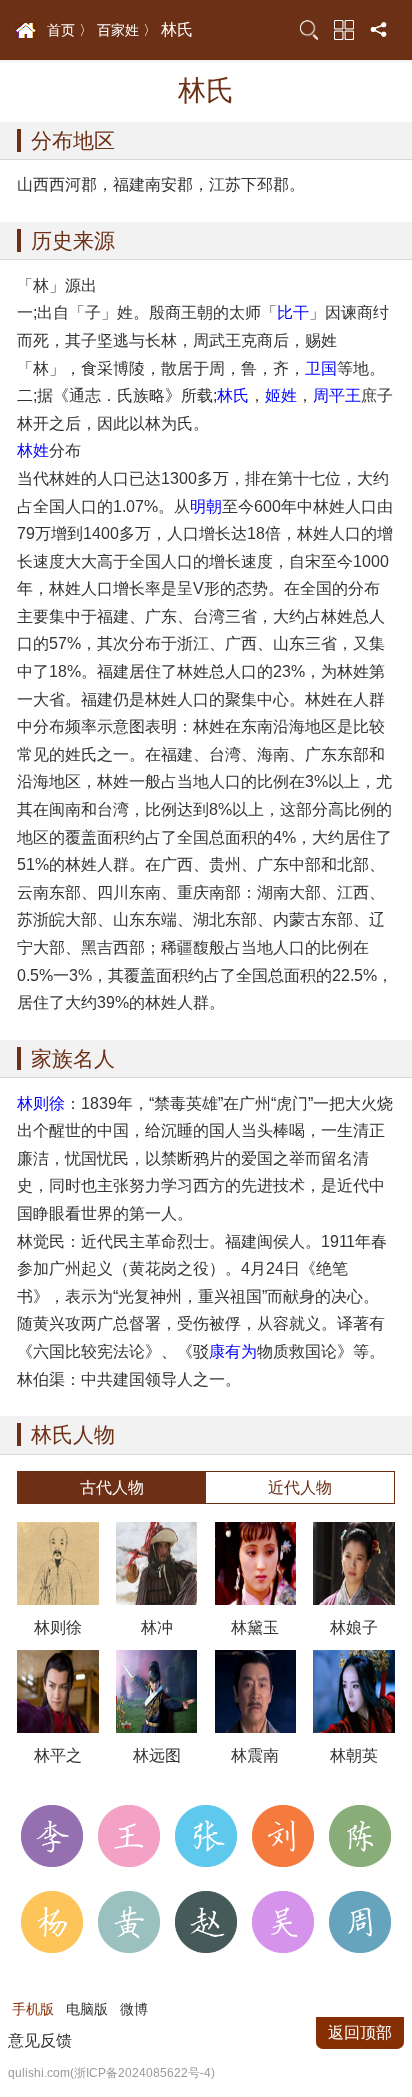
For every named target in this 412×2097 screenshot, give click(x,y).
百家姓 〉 (127, 30)
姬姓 (281, 395)
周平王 (337, 395)
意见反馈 (40, 2040)
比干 (293, 312)
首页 (26, 30)
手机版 (33, 2009)
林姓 (33, 450)
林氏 (233, 395)
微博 (134, 2009)
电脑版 (87, 2009)
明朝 (206, 506)
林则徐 (41, 1103)
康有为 (233, 1351)
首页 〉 (70, 30)
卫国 (321, 368)
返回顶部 (360, 2032)
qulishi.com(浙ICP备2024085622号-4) (111, 2073)
